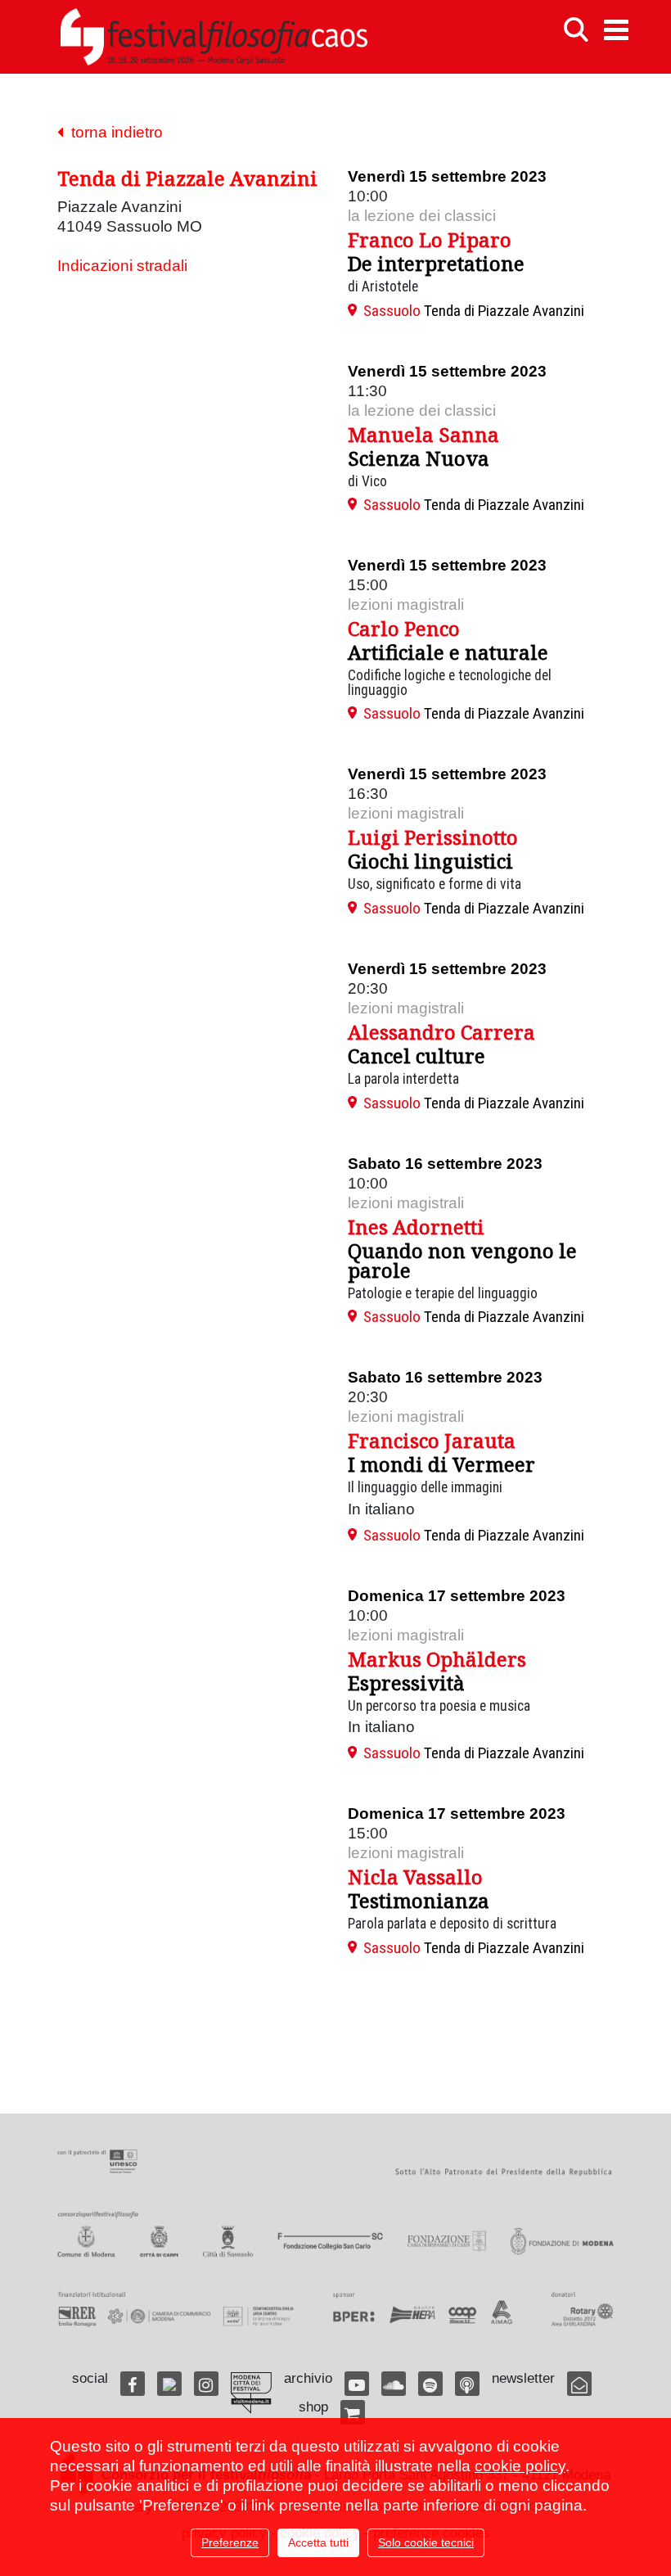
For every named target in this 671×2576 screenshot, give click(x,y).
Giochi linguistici (430, 861)
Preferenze (230, 2542)
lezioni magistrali (406, 605)
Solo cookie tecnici (426, 2542)
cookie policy (520, 2466)
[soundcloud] (394, 2384)
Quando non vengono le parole (462, 1260)
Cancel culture (417, 1056)
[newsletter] (579, 2384)
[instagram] (206, 2384)
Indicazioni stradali (122, 266)
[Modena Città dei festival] (251, 2393)
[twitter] (169, 2384)
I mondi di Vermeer (441, 1464)
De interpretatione (436, 263)
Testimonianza (419, 1900)
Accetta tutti (318, 2542)
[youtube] (357, 2384)
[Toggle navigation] (616, 30)
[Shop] (353, 2412)
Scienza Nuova (419, 458)
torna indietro (113, 132)
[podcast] (467, 2384)
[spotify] (430, 2384)
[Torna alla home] (214, 37)
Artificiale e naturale (448, 652)
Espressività (406, 1683)
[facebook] (133, 2384)
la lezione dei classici (422, 216)
